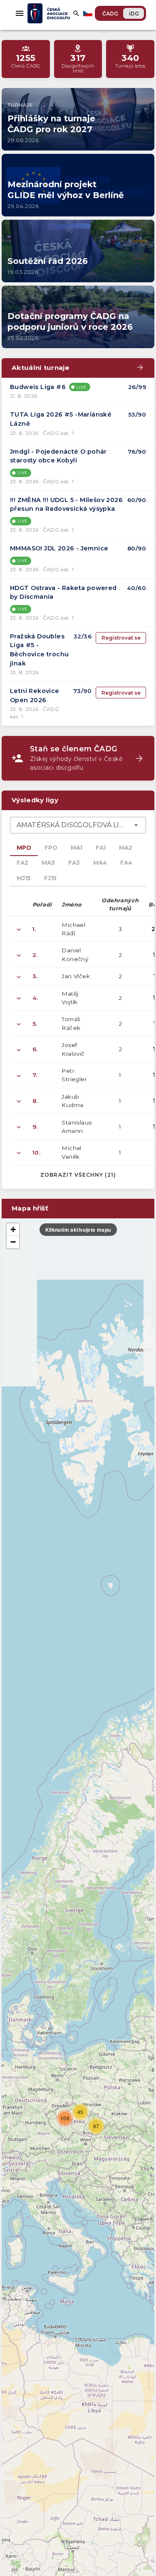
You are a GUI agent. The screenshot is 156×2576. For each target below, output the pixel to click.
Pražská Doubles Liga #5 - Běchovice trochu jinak (39, 650)
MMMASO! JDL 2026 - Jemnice (59, 548)
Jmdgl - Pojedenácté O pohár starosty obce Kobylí (58, 456)
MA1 (77, 848)
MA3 (48, 863)
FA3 (74, 863)
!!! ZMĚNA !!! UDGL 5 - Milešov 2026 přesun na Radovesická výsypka (66, 505)
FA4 (126, 863)
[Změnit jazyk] (89, 13)
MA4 (100, 863)
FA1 (101, 848)
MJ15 (24, 878)
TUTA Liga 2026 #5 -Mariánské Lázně (61, 419)
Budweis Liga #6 (38, 387)
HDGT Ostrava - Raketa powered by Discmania (63, 593)
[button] (65, 2118)
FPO (51, 848)
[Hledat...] (76, 13)
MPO (24, 848)
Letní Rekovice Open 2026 (35, 695)
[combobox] (78, 825)
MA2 (126, 848)
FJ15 (50, 878)
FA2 (22, 863)
